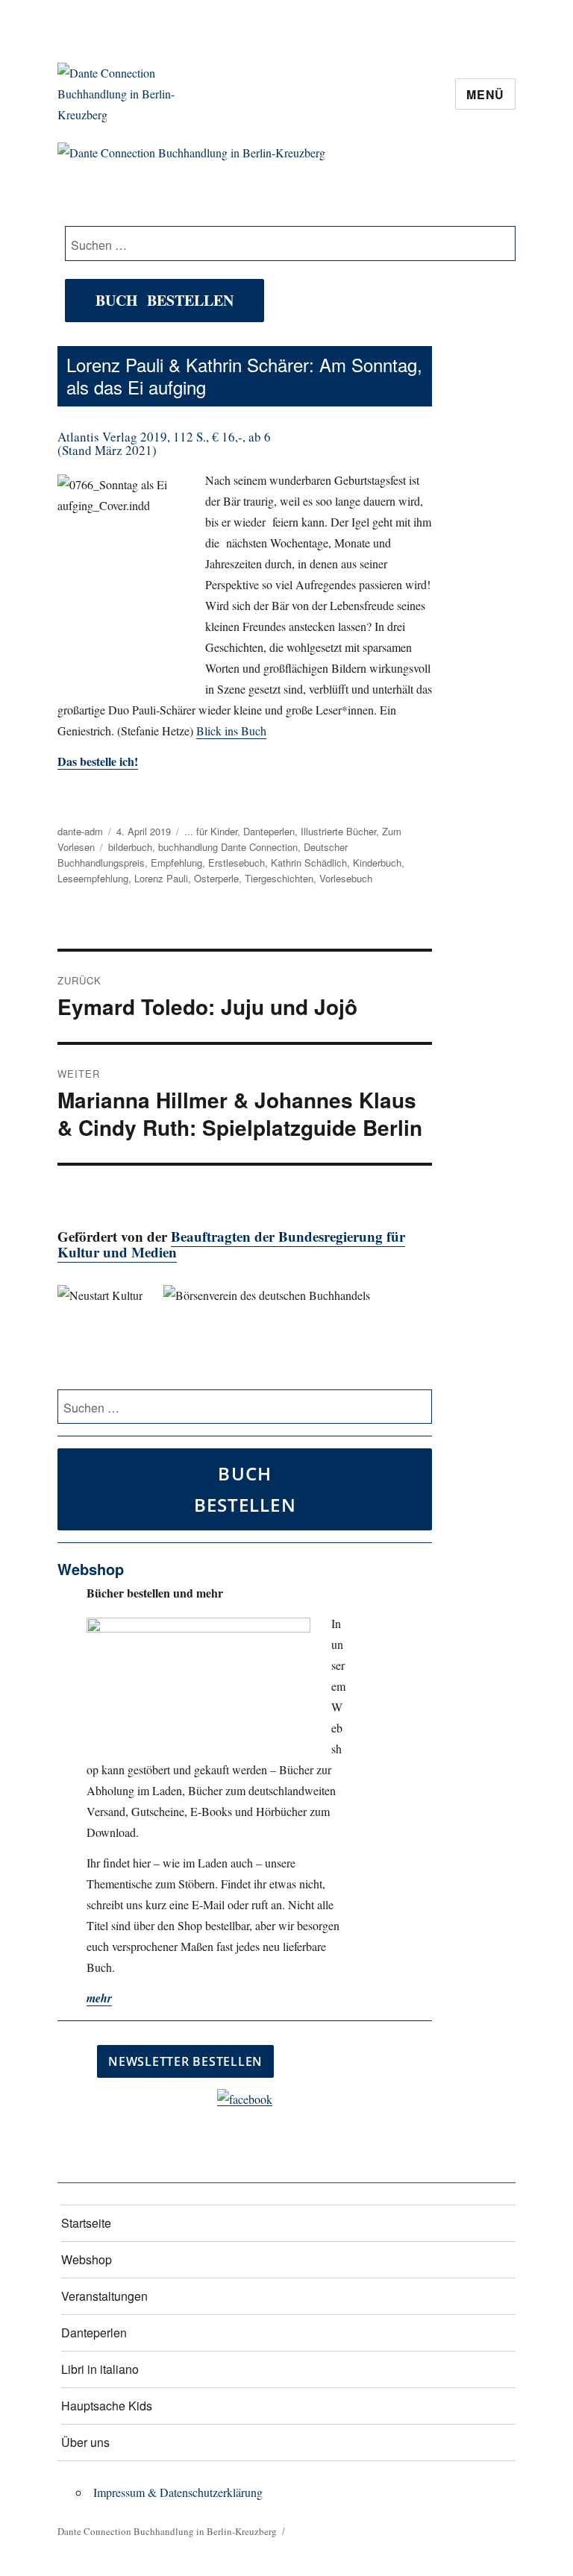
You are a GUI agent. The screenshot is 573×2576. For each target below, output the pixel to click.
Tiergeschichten (279, 878)
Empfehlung (176, 863)
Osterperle (216, 878)
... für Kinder (211, 831)
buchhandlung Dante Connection (228, 847)
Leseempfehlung (93, 878)
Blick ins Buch (231, 731)
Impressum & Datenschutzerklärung (178, 2492)
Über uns (85, 2442)
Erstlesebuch (237, 863)
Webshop (87, 2259)
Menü (485, 94)
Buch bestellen (165, 300)
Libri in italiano (100, 2369)
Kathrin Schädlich (309, 863)
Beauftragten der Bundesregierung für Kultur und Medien (231, 1244)
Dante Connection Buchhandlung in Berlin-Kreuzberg (167, 2531)
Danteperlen (269, 831)
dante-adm (80, 831)
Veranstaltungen (104, 2296)
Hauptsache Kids (107, 2406)
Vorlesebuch (346, 878)
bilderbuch (130, 847)
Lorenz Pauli (161, 878)
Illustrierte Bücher (338, 831)
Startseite (86, 2223)
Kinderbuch (377, 863)
